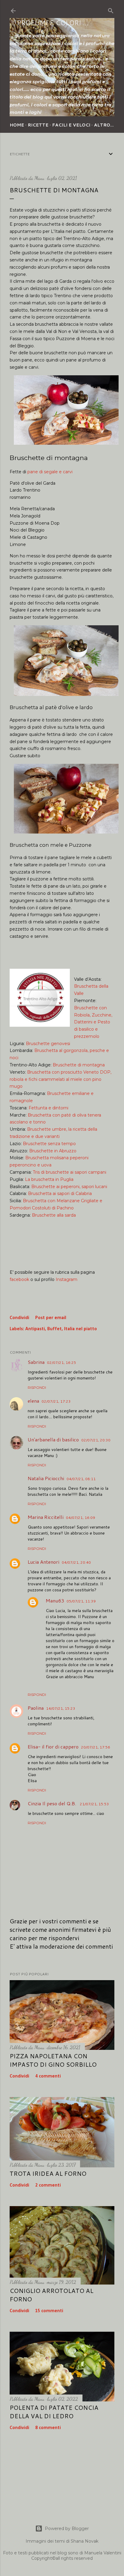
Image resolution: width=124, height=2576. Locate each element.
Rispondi (37, 1387)
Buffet (54, 1329)
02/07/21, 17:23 (56, 1401)
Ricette (38, 125)
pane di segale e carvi (50, 472)
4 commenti (48, 2076)
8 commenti (48, 2428)
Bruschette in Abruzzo (53, 1151)
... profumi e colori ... (49, 23)
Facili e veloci (71, 125)
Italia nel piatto (81, 1329)
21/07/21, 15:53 (94, 1804)
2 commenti (48, 2185)
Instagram (67, 1279)
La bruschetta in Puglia (49, 1179)
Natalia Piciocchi (46, 1478)
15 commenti (49, 2311)
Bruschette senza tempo (49, 1144)
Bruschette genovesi (48, 1044)
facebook (19, 1279)
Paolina (36, 1708)
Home (17, 125)
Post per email (51, 1318)
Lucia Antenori (43, 1562)
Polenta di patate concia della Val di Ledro (54, 2412)
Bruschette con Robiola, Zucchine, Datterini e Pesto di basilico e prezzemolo (93, 1022)
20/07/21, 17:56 (96, 1747)
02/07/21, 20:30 (96, 1440)
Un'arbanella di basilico (53, 1439)
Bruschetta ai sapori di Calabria (60, 1193)
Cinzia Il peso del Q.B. (53, 1803)
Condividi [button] (19, 1318)
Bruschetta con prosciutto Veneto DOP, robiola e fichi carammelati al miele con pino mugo (60, 1079)
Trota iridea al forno (48, 2173)
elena (33, 1401)
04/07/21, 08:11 (81, 1479)
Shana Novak (85, 2541)
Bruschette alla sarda (54, 1215)
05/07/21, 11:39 (81, 1601)
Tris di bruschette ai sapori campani (70, 1172)
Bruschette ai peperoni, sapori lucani (69, 1187)
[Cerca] (111, 10)
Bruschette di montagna (79, 1065)
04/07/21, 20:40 (76, 1562)
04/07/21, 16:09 (81, 1518)
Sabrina (36, 1362)
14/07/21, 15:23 (61, 1708)
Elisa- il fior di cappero (53, 1747)
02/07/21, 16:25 (62, 1363)
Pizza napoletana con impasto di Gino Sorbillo (53, 2060)
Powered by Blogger (67, 2529)
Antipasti (35, 1329)
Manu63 (55, 1600)
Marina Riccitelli (46, 1517)
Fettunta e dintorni (48, 1108)
